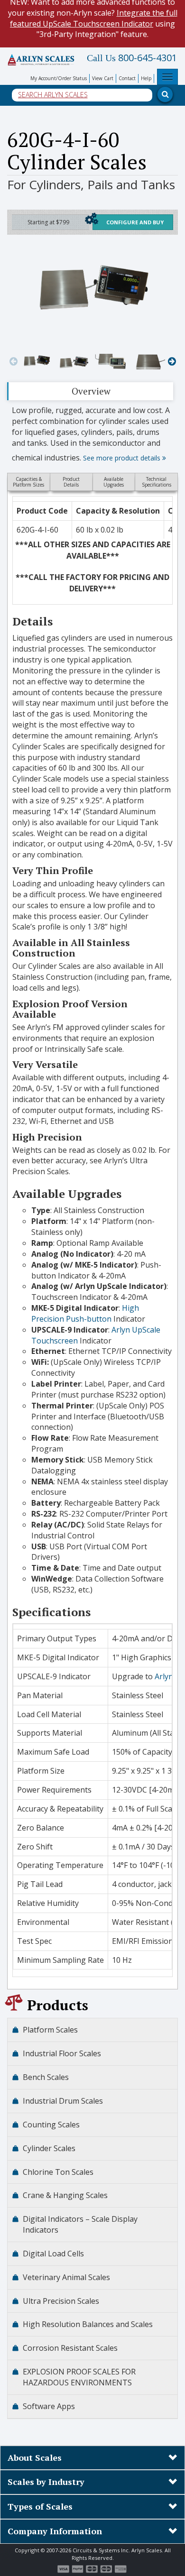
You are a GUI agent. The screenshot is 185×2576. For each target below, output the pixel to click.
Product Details (71, 482)
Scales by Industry (46, 2482)
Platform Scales (50, 2030)
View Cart (103, 78)
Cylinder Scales (49, 2148)
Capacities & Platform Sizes (28, 482)
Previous (13, 361)
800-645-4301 (132, 58)
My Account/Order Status (59, 78)
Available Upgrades (114, 482)
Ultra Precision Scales (61, 2301)
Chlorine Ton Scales (58, 2172)
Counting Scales (51, 2125)
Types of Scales (40, 2506)
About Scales (35, 2457)
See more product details (123, 458)
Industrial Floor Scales (62, 2053)
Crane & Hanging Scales (65, 2195)
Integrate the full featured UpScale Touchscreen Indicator (94, 18)
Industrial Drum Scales (63, 2101)
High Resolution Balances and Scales (88, 2324)
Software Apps (49, 2406)
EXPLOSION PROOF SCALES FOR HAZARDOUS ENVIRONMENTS (79, 2377)
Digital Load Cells (53, 2254)
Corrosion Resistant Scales (70, 2348)
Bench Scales (46, 2077)
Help (146, 78)
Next (172, 361)
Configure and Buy (135, 222)
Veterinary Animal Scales (66, 2277)
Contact (127, 78)
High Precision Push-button (85, 1313)
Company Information (55, 2531)
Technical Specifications (157, 482)
